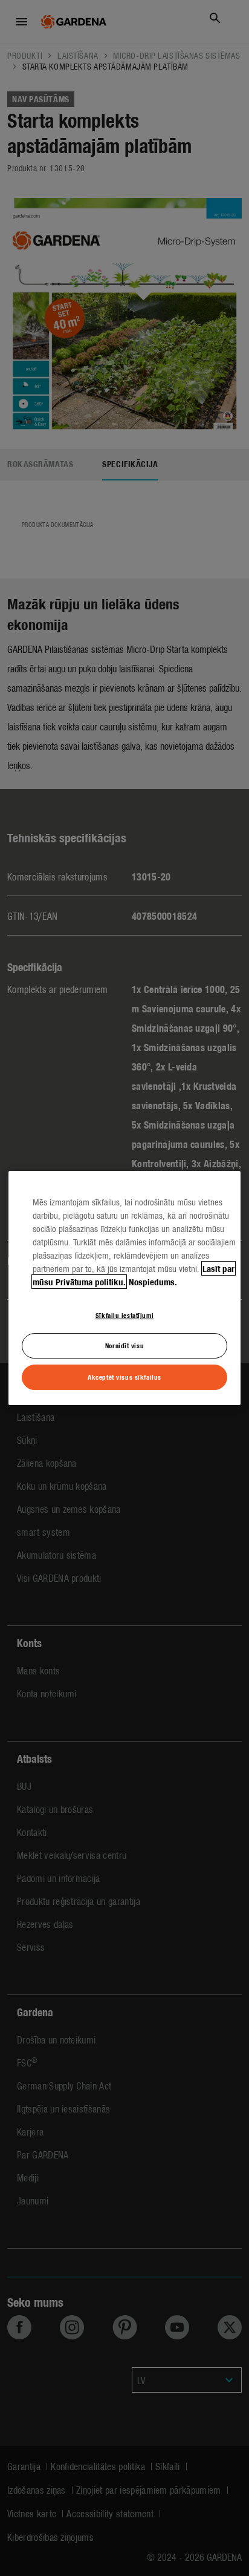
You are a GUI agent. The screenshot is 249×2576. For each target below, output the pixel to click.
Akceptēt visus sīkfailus (124, 1377)
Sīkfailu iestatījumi (124, 1315)
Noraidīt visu (124, 1346)
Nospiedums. (153, 1282)
